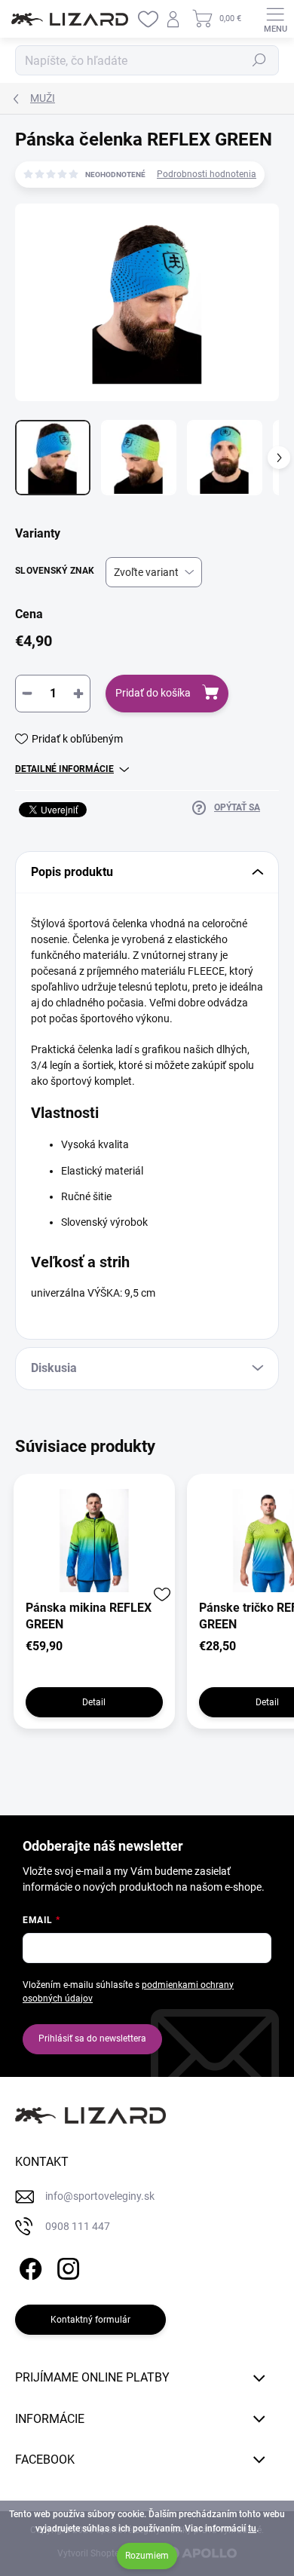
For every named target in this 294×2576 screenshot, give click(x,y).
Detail (94, 1702)
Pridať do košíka (153, 693)
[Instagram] (66, 2267)
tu (252, 2529)
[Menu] (275, 19)
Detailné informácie (64, 769)
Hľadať (259, 60)
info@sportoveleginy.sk (100, 2196)
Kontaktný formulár (90, 2320)
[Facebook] (28, 2267)
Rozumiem (147, 2556)
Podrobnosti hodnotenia (207, 174)
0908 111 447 (78, 2226)
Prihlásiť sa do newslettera (92, 2038)
